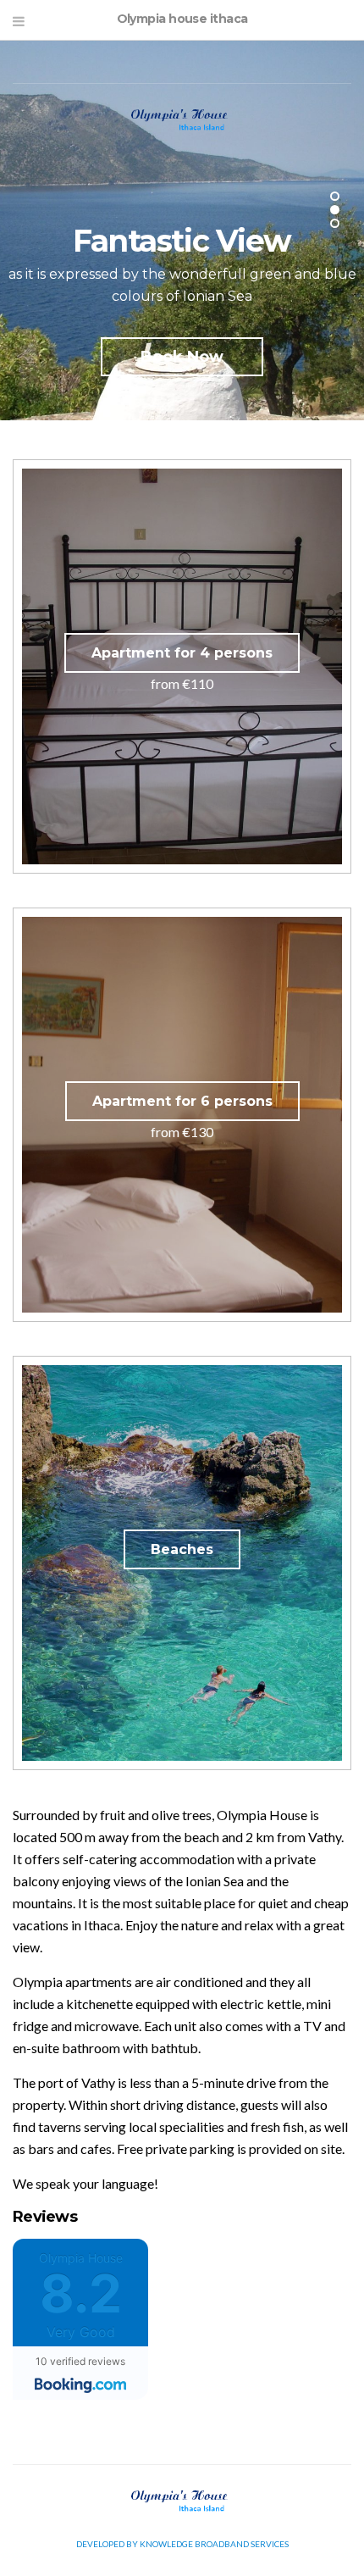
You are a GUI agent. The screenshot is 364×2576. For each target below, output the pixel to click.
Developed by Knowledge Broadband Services (182, 2544)
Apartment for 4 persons (182, 653)
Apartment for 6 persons (182, 1101)
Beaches (182, 1549)
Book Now (182, 357)
